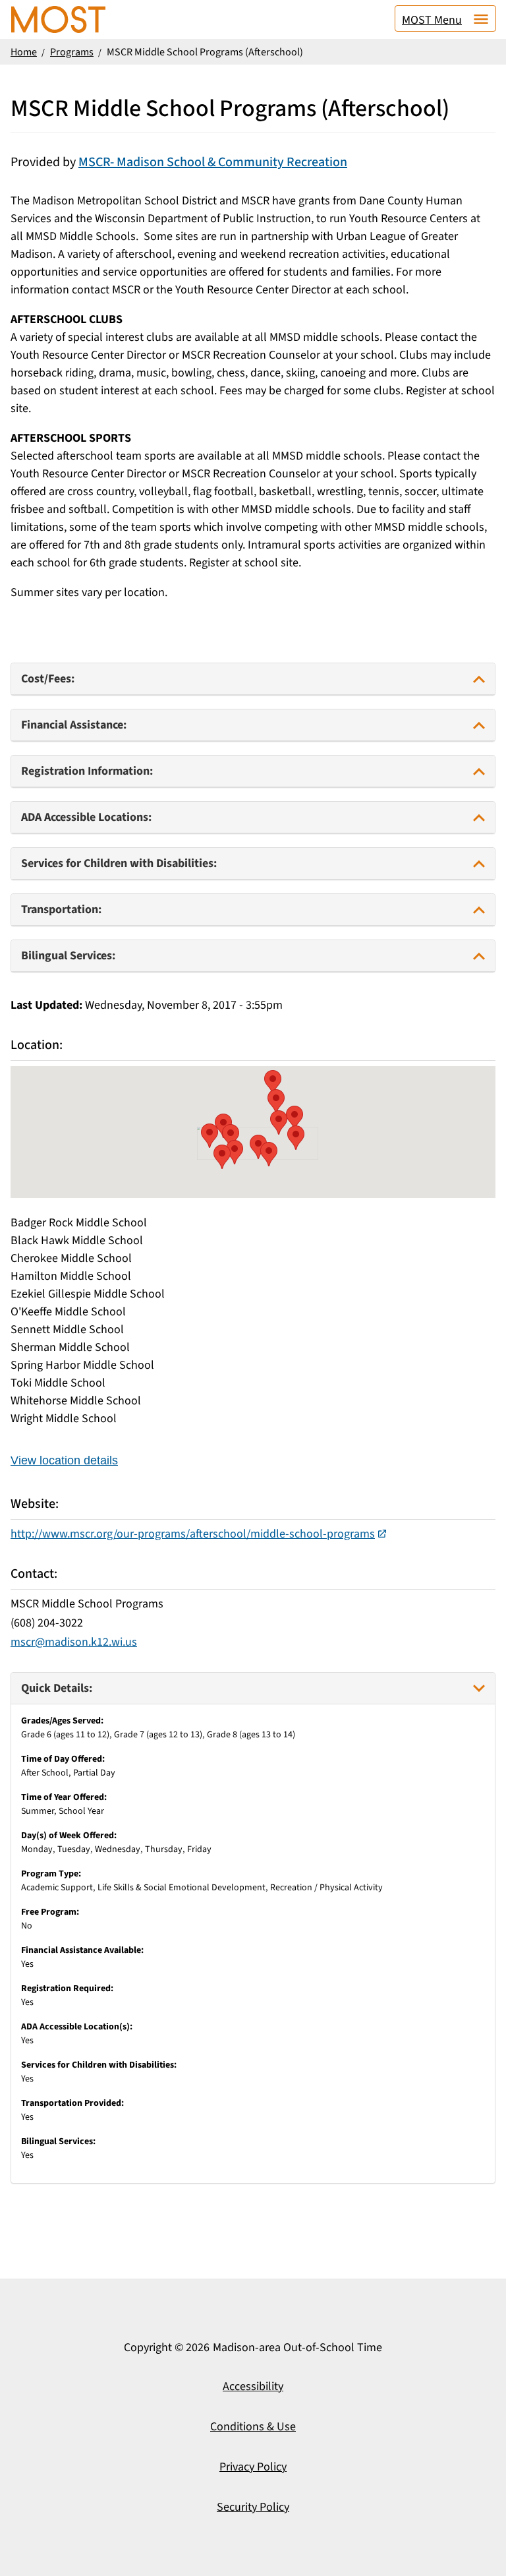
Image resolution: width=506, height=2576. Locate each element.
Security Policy (253, 2507)
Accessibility (253, 2386)
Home (24, 52)
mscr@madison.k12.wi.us (74, 1642)
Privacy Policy (253, 2467)
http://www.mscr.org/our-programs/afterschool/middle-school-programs (193, 1534)
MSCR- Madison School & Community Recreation (213, 162)
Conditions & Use (253, 2427)
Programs (72, 52)
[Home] (58, 19)
